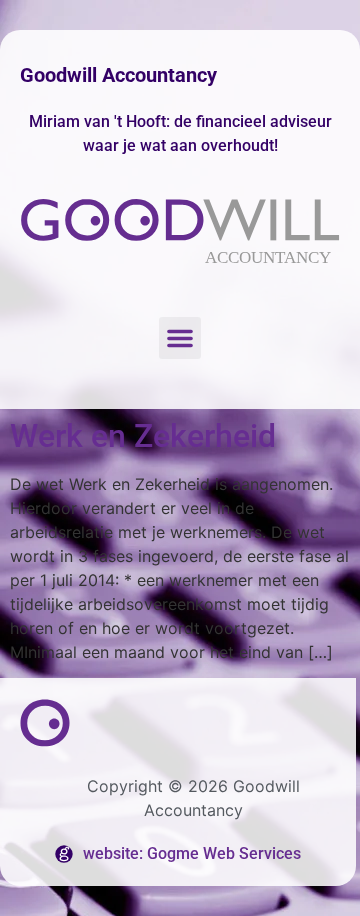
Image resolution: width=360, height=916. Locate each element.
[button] (180, 338)
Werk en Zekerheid (143, 436)
